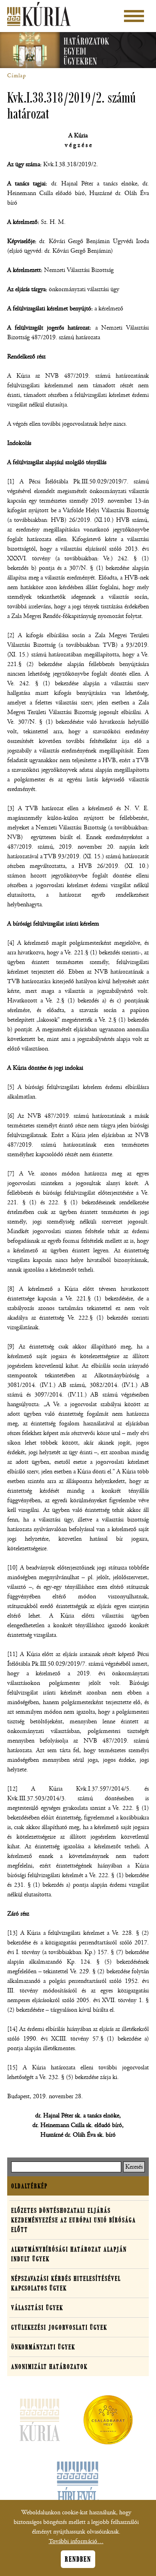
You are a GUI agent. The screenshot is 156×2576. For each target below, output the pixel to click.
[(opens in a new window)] (108, 2421)
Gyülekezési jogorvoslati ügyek (59, 2327)
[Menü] (134, 16)
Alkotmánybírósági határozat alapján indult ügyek (69, 2254)
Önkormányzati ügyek (43, 2347)
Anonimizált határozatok (49, 2367)
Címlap (17, 76)
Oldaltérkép (29, 2186)
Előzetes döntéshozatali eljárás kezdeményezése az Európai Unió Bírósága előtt (74, 2220)
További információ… (76, 2541)
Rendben (78, 2559)
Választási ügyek (37, 2308)
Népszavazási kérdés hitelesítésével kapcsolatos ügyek (66, 2283)
